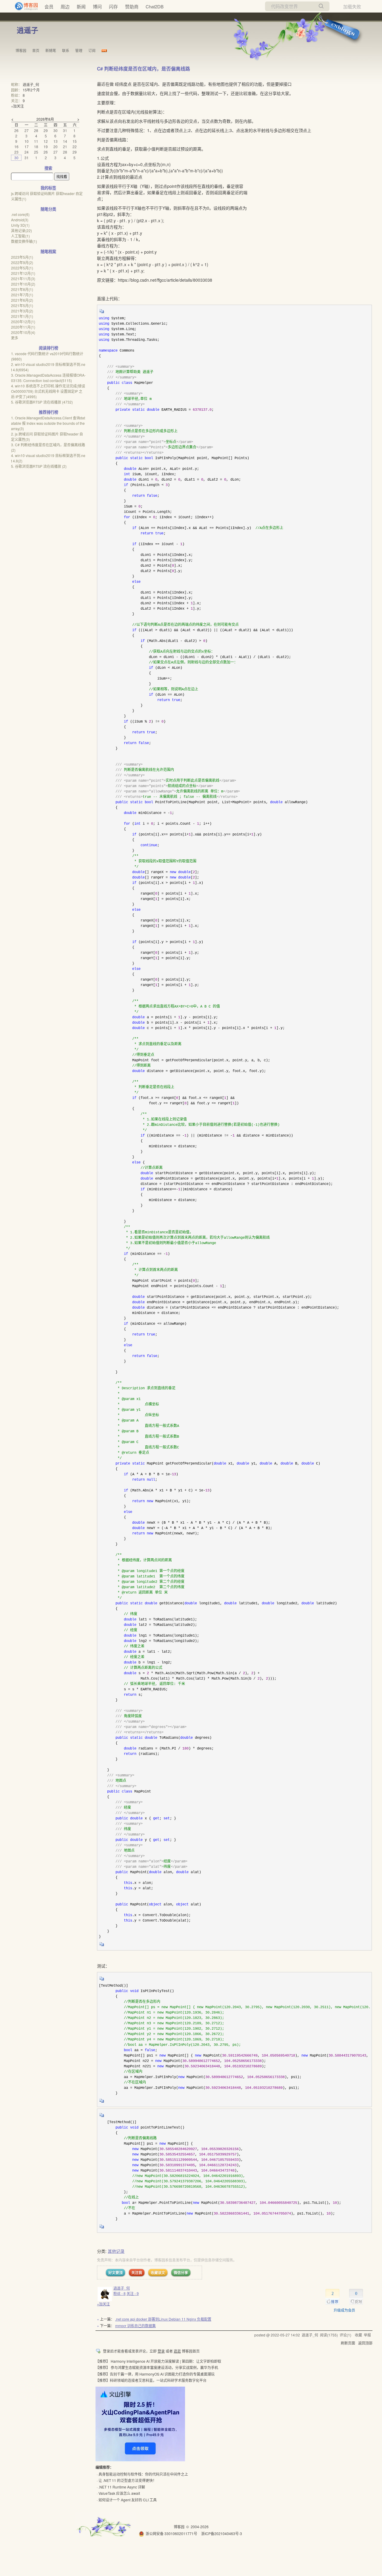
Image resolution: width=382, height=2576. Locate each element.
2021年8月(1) (22, 289)
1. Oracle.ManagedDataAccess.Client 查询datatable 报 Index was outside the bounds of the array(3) (48, 423)
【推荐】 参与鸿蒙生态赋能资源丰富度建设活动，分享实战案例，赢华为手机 (157, 2367)
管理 (79, 50)
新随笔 (51, 50)
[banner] (24, 6)
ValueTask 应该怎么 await (119, 2493)
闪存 (113, 6)
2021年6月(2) (22, 300)
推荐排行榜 (48, 412)
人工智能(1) (20, 236)
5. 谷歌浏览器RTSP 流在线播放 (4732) (42, 402)
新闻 (81, 6)
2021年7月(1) (22, 295)
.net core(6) (20, 214)
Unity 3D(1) (20, 225)
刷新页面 (348, 2343)
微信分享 (181, 2273)
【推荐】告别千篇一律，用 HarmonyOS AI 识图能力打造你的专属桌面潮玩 (155, 2374)
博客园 (21, 50)
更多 (15, 338)
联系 (66, 50)
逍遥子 (27, 30)
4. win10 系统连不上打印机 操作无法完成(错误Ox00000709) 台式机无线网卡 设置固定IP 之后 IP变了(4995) (48, 391)
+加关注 (103, 2304)
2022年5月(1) (22, 268)
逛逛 (177, 2351)
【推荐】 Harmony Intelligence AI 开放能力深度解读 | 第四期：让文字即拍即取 (158, 2361)
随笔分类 (48, 209)
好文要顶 (115, 2273)
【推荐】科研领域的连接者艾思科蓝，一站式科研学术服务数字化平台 (151, 2380)
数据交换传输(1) (24, 241)
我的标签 (48, 188)
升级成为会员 (344, 2310)
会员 (49, 6)
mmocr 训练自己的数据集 (135, 2326)
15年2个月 (31, 90)
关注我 (137, 2273)
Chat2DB (155, 6)
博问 (97, 6)
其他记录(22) (21, 230)
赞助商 (132, 6)
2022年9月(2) (22, 262)
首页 (36, 50)
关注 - (133, 2293)
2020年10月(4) (23, 332)
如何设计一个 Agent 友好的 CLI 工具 (128, 2500)
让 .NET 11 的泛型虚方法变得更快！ (127, 2480)
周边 (65, 6)
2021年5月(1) (22, 305)
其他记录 (116, 2251)
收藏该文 (158, 2273)
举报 (367, 2335)
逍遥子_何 (122, 2288)
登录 (161, 2351)
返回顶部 (365, 2343)
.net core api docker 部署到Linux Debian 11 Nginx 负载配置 (163, 2319)
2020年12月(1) (23, 322)
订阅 (92, 50)
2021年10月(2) (23, 284)
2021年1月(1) (22, 316)
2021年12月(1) (23, 273)
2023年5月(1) (22, 257)
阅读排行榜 (48, 348)
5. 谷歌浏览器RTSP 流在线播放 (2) (39, 466)
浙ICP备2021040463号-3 (222, 2533)
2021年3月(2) (22, 311)
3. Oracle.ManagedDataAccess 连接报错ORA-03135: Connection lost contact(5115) (48, 378)
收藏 (358, 2335)
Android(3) (20, 220)
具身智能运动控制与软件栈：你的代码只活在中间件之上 (143, 2474)
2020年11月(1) (23, 327)
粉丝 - (120, 2293)
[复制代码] (102, 313)
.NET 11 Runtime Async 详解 (122, 2487)
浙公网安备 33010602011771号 (171, 2533)
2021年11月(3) (23, 279)
